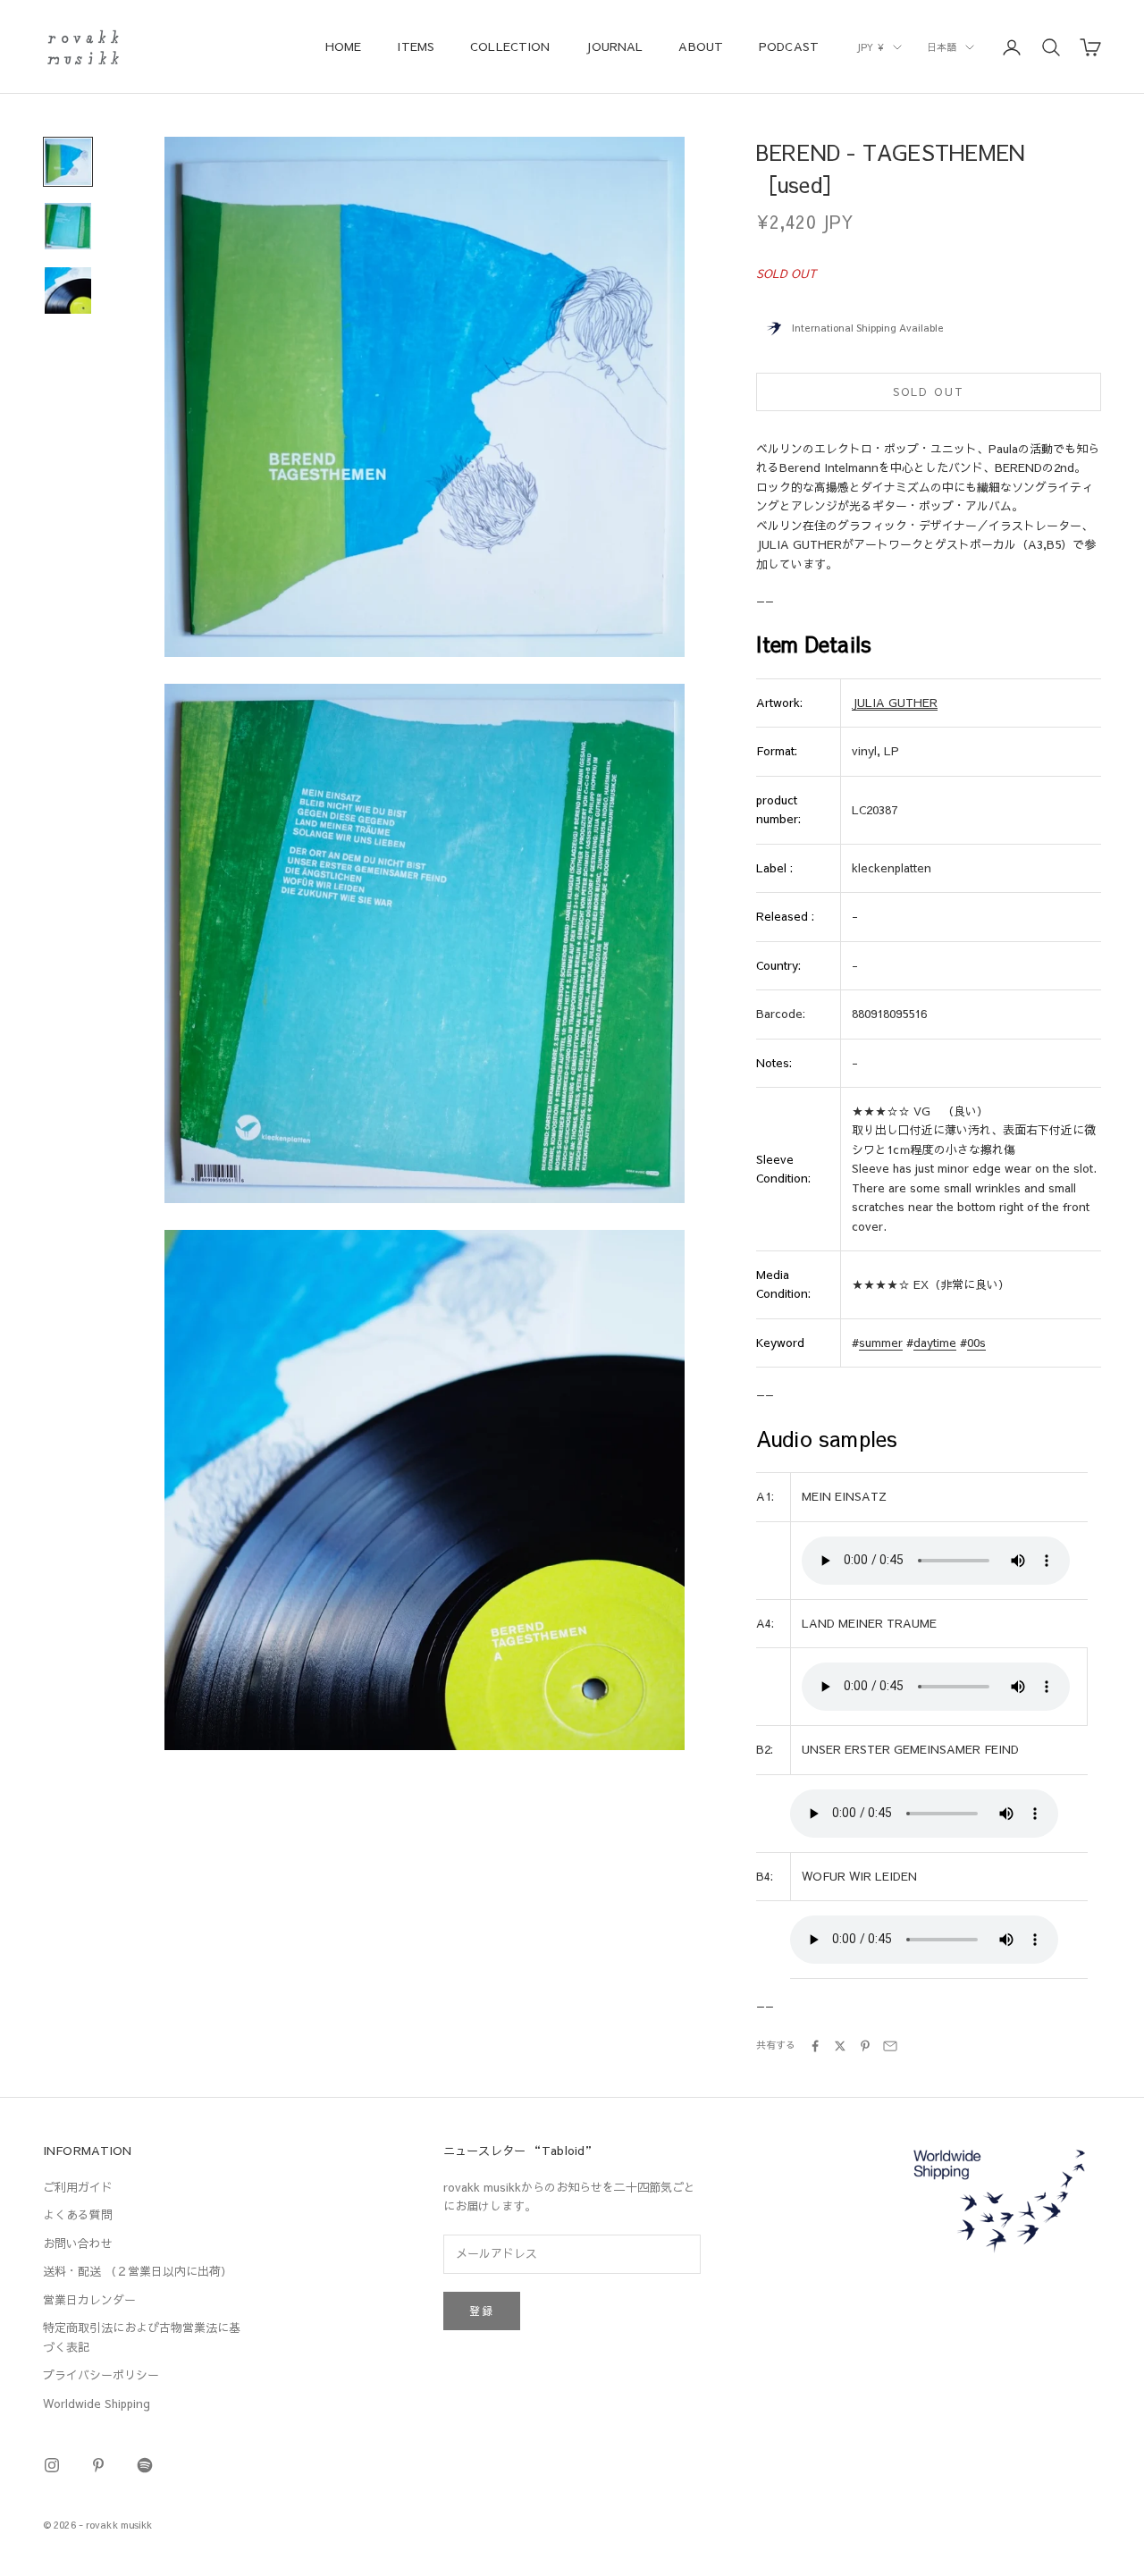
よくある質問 (78, 2215)
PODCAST (789, 46)
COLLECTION (510, 46)
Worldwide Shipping (97, 2403)
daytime (935, 1343)
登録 (482, 2311)
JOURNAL (614, 46)
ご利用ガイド (78, 2187)
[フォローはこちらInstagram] (52, 2465)
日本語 (942, 47)
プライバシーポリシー (101, 2375)
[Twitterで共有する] (840, 2046)
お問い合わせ (78, 2243)
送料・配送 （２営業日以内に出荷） (138, 2271)
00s (976, 1343)
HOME (344, 46)
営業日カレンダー (89, 2300)
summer (881, 1343)
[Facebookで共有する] (815, 2046)
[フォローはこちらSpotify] (145, 2465)
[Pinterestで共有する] (865, 2046)
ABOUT (701, 46)
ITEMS (416, 46)
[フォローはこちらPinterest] (98, 2465)
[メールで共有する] (890, 2046)
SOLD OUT (929, 391)
